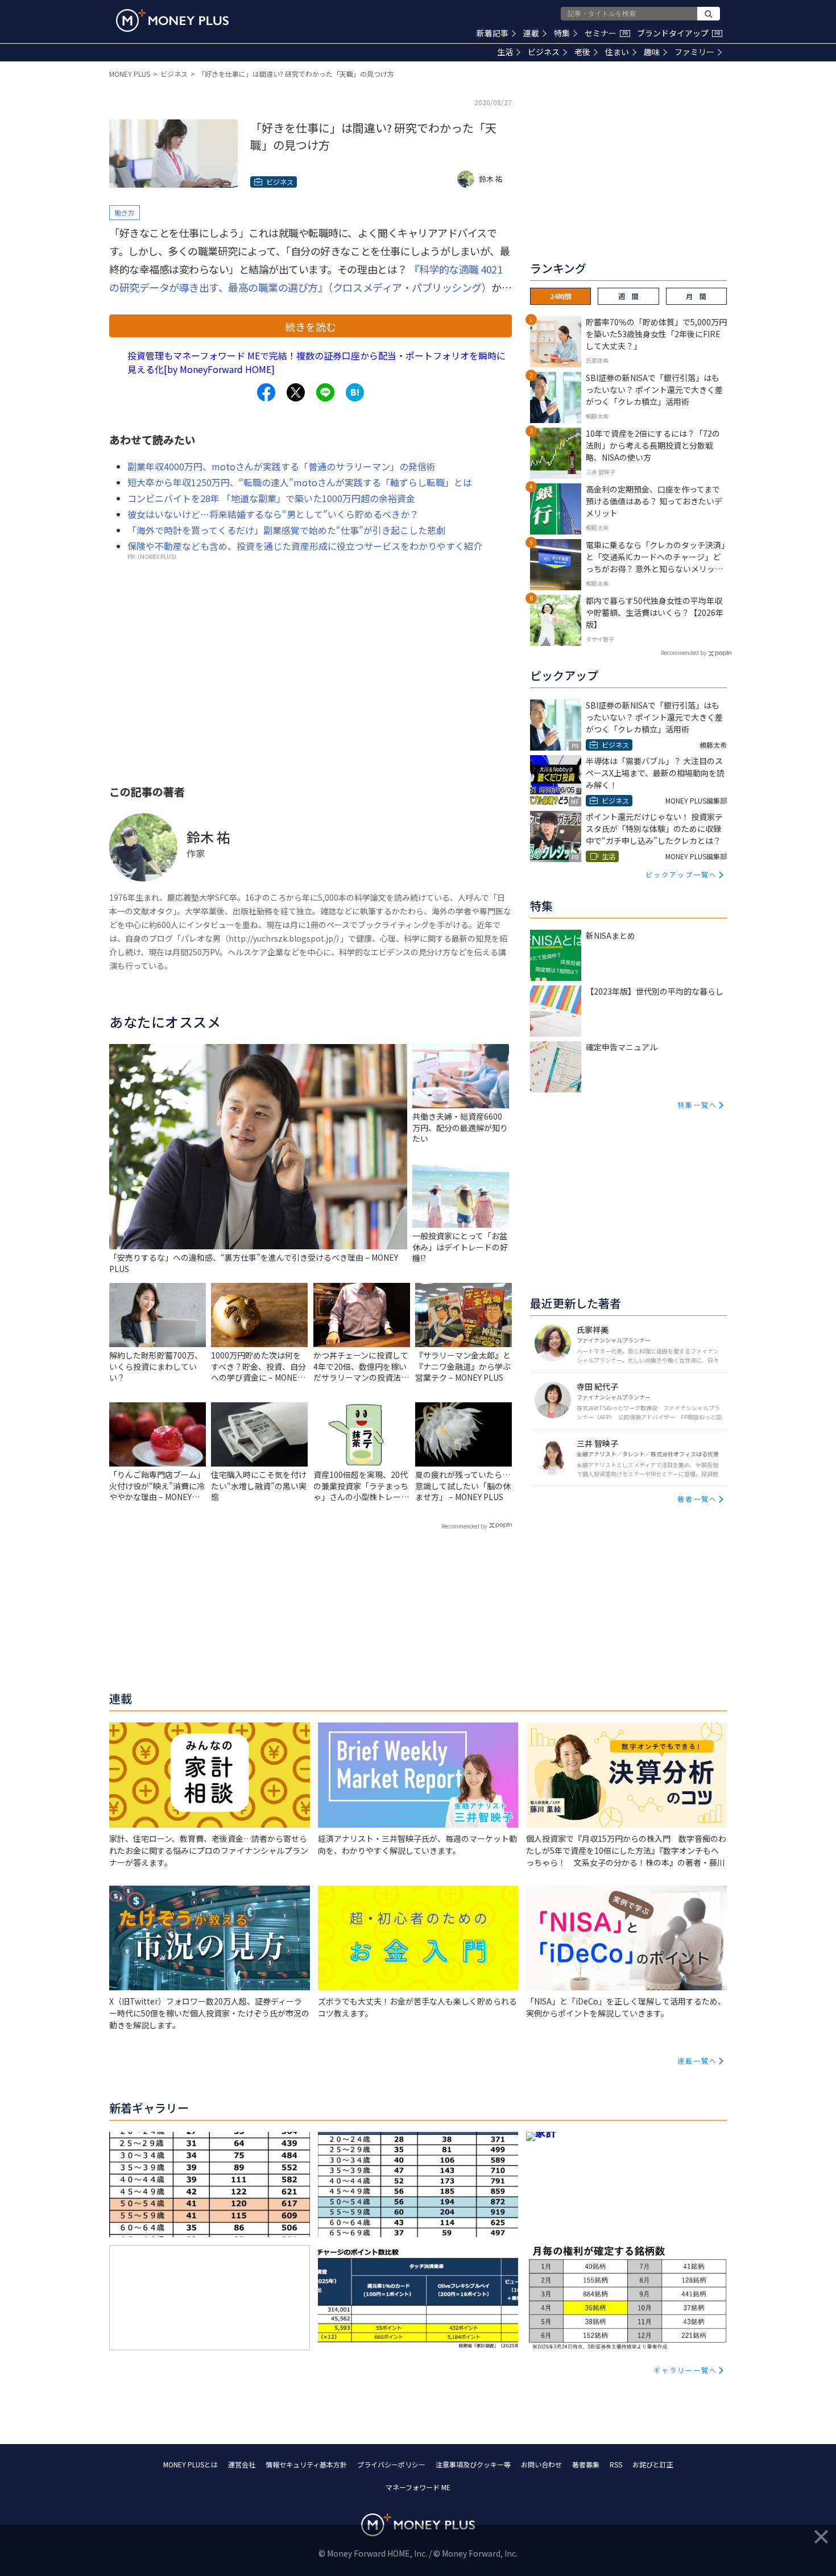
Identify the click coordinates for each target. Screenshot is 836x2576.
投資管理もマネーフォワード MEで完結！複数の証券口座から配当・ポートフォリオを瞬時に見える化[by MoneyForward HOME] (316, 362)
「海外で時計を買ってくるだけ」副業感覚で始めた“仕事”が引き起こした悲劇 (286, 530)
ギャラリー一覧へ (685, 2370)
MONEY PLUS (130, 74)
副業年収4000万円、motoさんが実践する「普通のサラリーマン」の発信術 (282, 466)
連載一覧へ (697, 2061)
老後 (582, 52)
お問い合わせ (541, 2464)
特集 (562, 33)
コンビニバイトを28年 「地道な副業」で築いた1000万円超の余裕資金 (271, 498)
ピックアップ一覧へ (681, 874)
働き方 (125, 212)
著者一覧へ (697, 1499)
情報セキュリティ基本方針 (306, 2464)
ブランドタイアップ (678, 33)
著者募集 (586, 2464)
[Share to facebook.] (266, 392)
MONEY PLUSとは (191, 2464)
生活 (505, 52)
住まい (617, 52)
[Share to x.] (296, 392)
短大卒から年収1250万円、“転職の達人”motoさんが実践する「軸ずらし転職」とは (300, 482)
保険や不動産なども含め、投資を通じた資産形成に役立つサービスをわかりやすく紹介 (305, 546)
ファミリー (694, 52)
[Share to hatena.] (355, 392)
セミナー (606, 33)
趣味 (652, 52)
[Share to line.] (325, 392)
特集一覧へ (697, 1105)
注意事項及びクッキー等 (473, 2464)
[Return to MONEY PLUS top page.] (172, 20)
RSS (616, 2464)
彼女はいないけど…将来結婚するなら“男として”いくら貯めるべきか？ (273, 514)
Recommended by (464, 1526)
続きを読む (311, 326)
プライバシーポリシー (391, 2464)
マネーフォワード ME (418, 2487)
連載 (531, 33)
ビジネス (544, 52)
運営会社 (242, 2464)
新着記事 (493, 33)
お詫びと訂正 (653, 2464)
